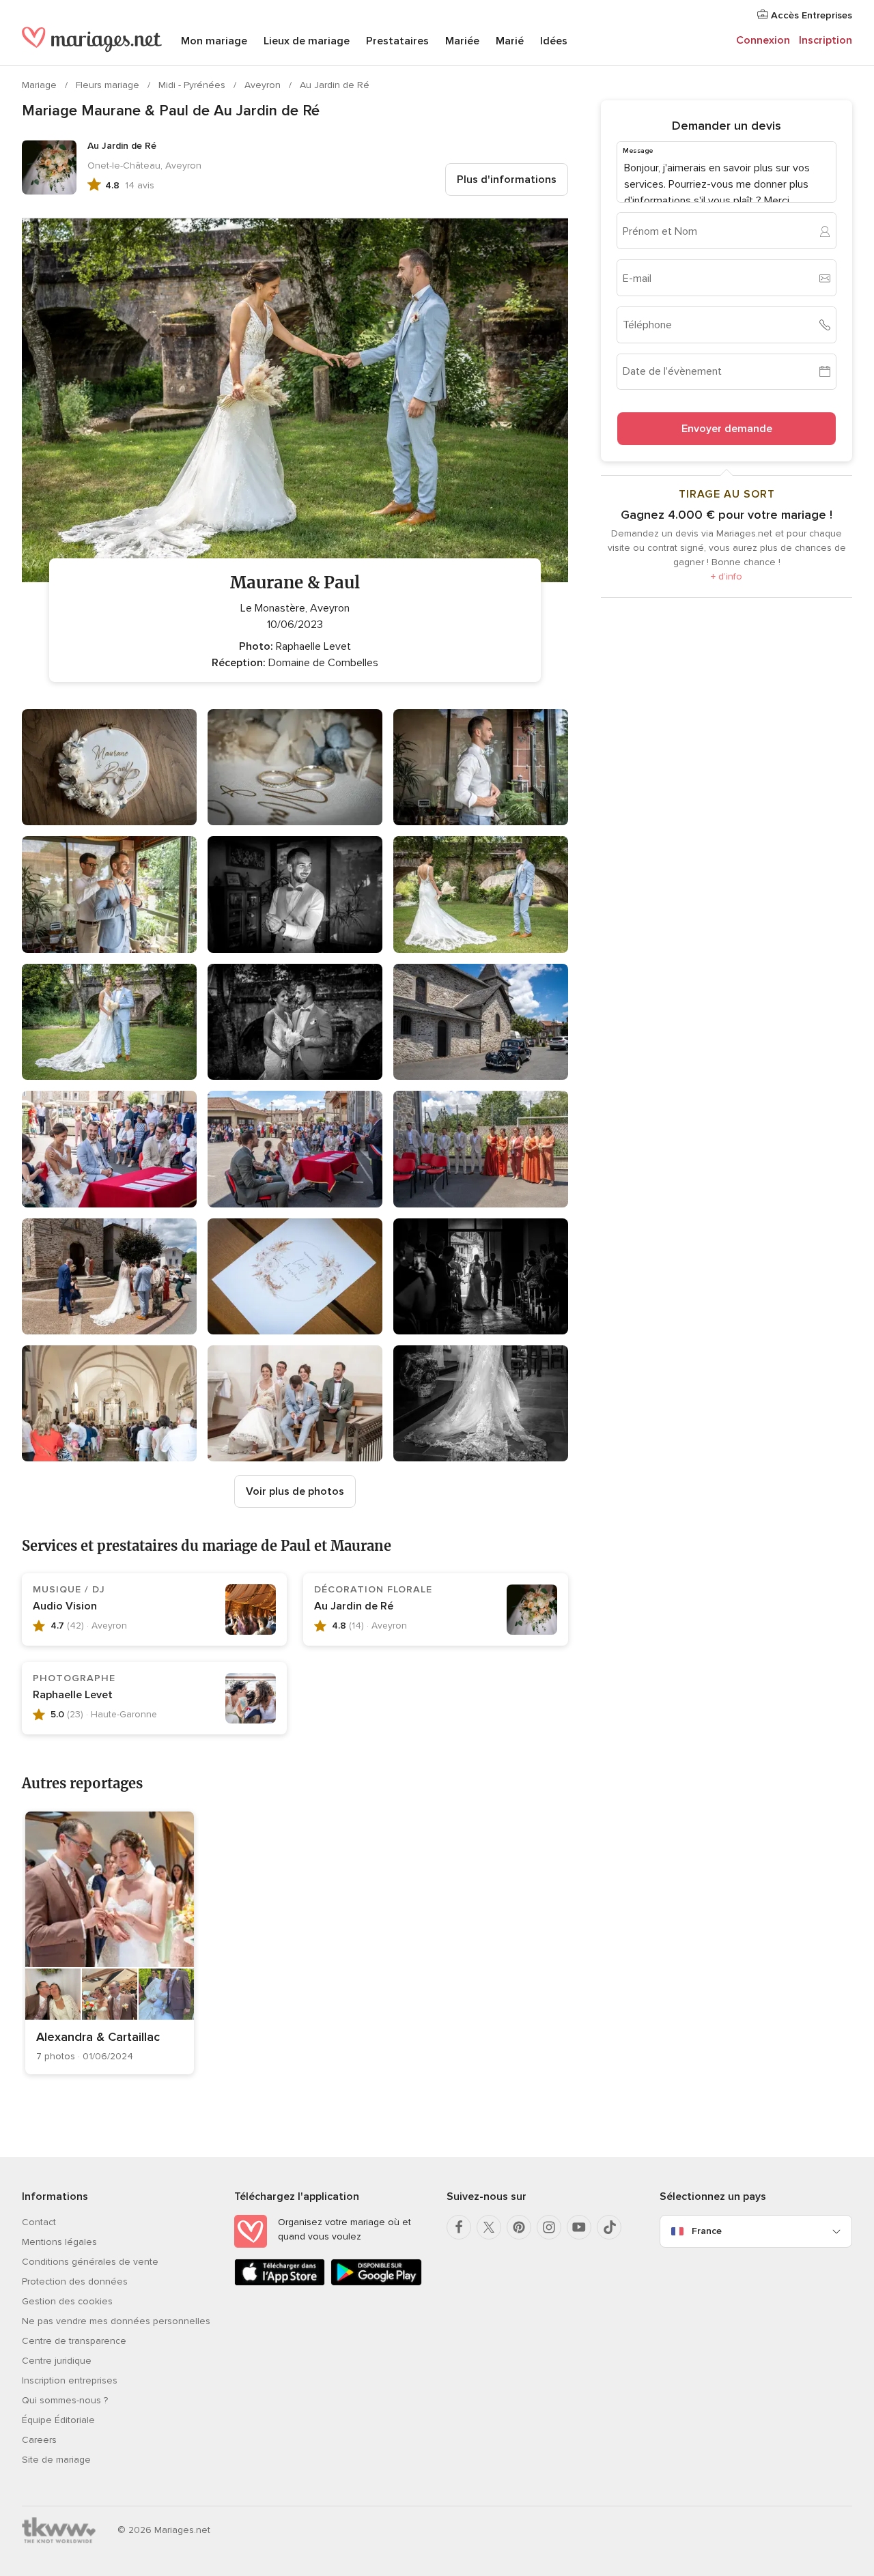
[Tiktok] (609, 2227)
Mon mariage (214, 41)
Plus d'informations (507, 180)
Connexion (763, 40)
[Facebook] (459, 2227)
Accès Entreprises (810, 15)
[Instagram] (549, 2227)
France (707, 2231)
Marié (510, 41)
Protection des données (75, 2281)
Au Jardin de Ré (335, 85)
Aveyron (264, 85)
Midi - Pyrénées (193, 85)
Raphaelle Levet (73, 1695)
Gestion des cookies (67, 2301)
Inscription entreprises (70, 2380)
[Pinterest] (519, 2227)
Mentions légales (59, 2242)
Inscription (826, 40)
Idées (554, 41)
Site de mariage (56, 2460)
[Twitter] (489, 2227)
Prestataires (397, 41)
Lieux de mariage (307, 41)
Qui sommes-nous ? (65, 2400)
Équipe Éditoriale (58, 2420)
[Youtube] (579, 2227)
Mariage (41, 85)
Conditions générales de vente (90, 2262)
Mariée (462, 41)
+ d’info (727, 576)
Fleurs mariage (109, 85)
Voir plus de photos (295, 1491)
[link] (110, 1943)
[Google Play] (376, 2283)
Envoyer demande (727, 429)
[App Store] (280, 2283)
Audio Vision (65, 1606)
